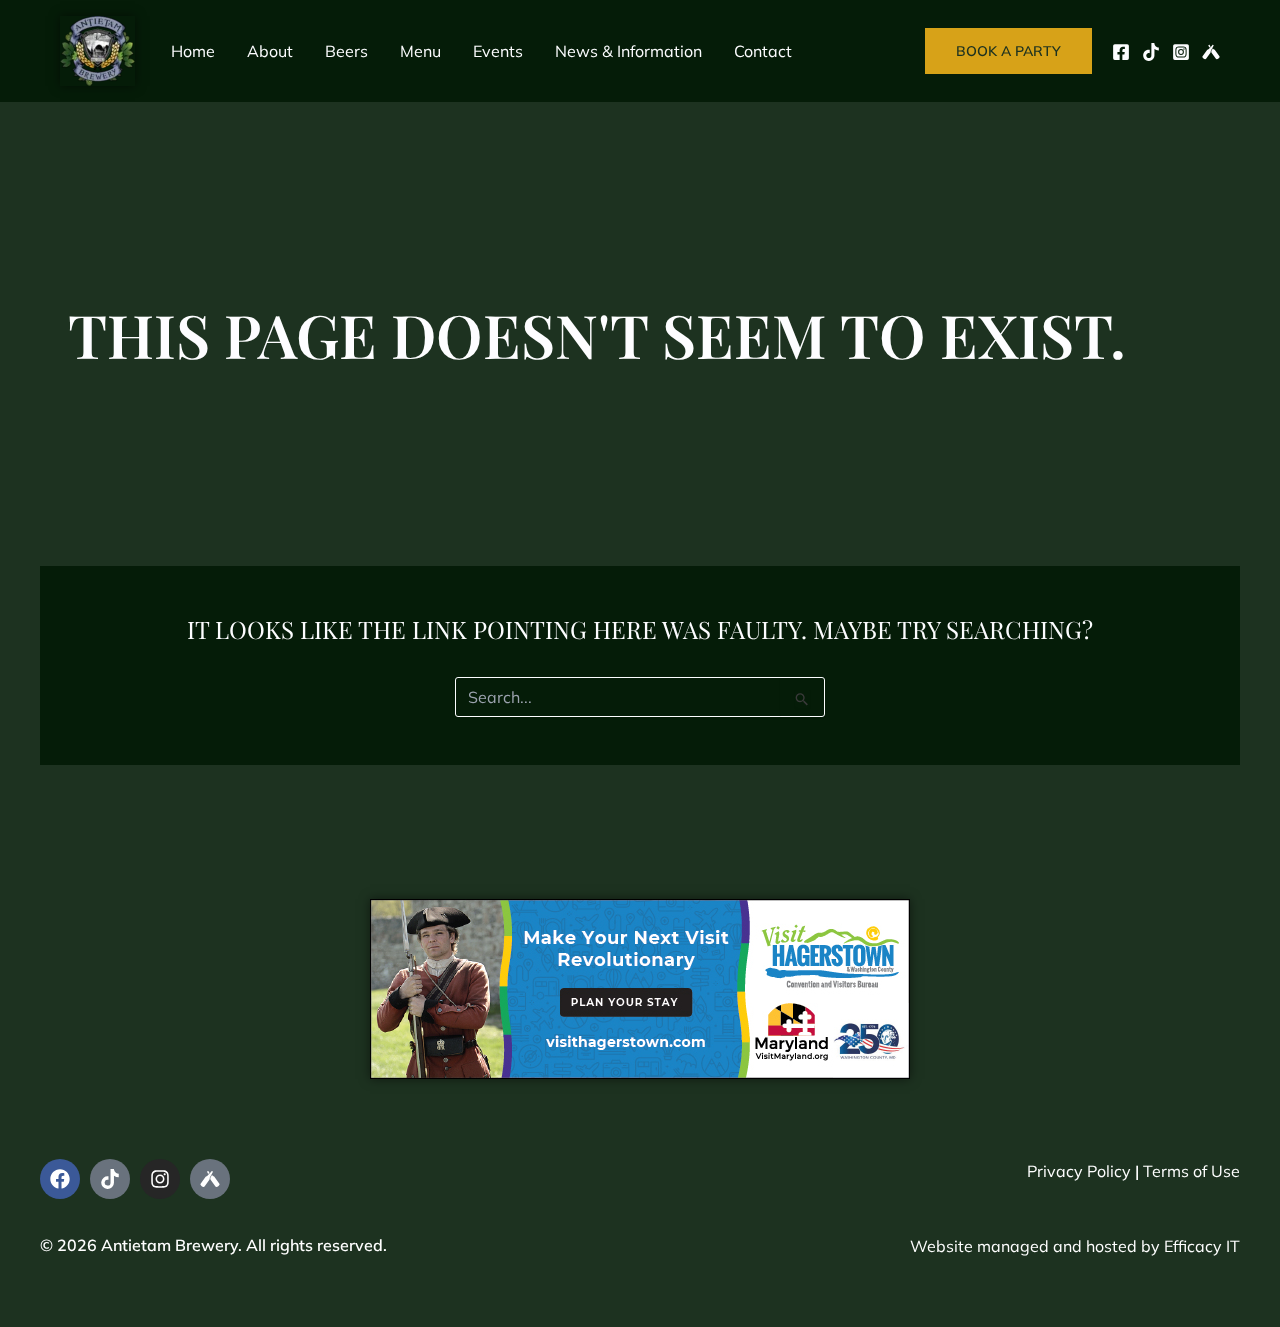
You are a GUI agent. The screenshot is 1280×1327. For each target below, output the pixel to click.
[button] (1008, 51)
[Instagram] (1181, 52)
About (270, 51)
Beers (346, 51)
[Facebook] (1121, 52)
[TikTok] (1151, 52)
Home (193, 51)
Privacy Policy (1079, 1171)
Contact (763, 51)
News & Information (628, 51)
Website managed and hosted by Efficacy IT (1075, 1246)
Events (498, 51)
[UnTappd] (1211, 52)
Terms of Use (1191, 1171)
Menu (420, 51)
